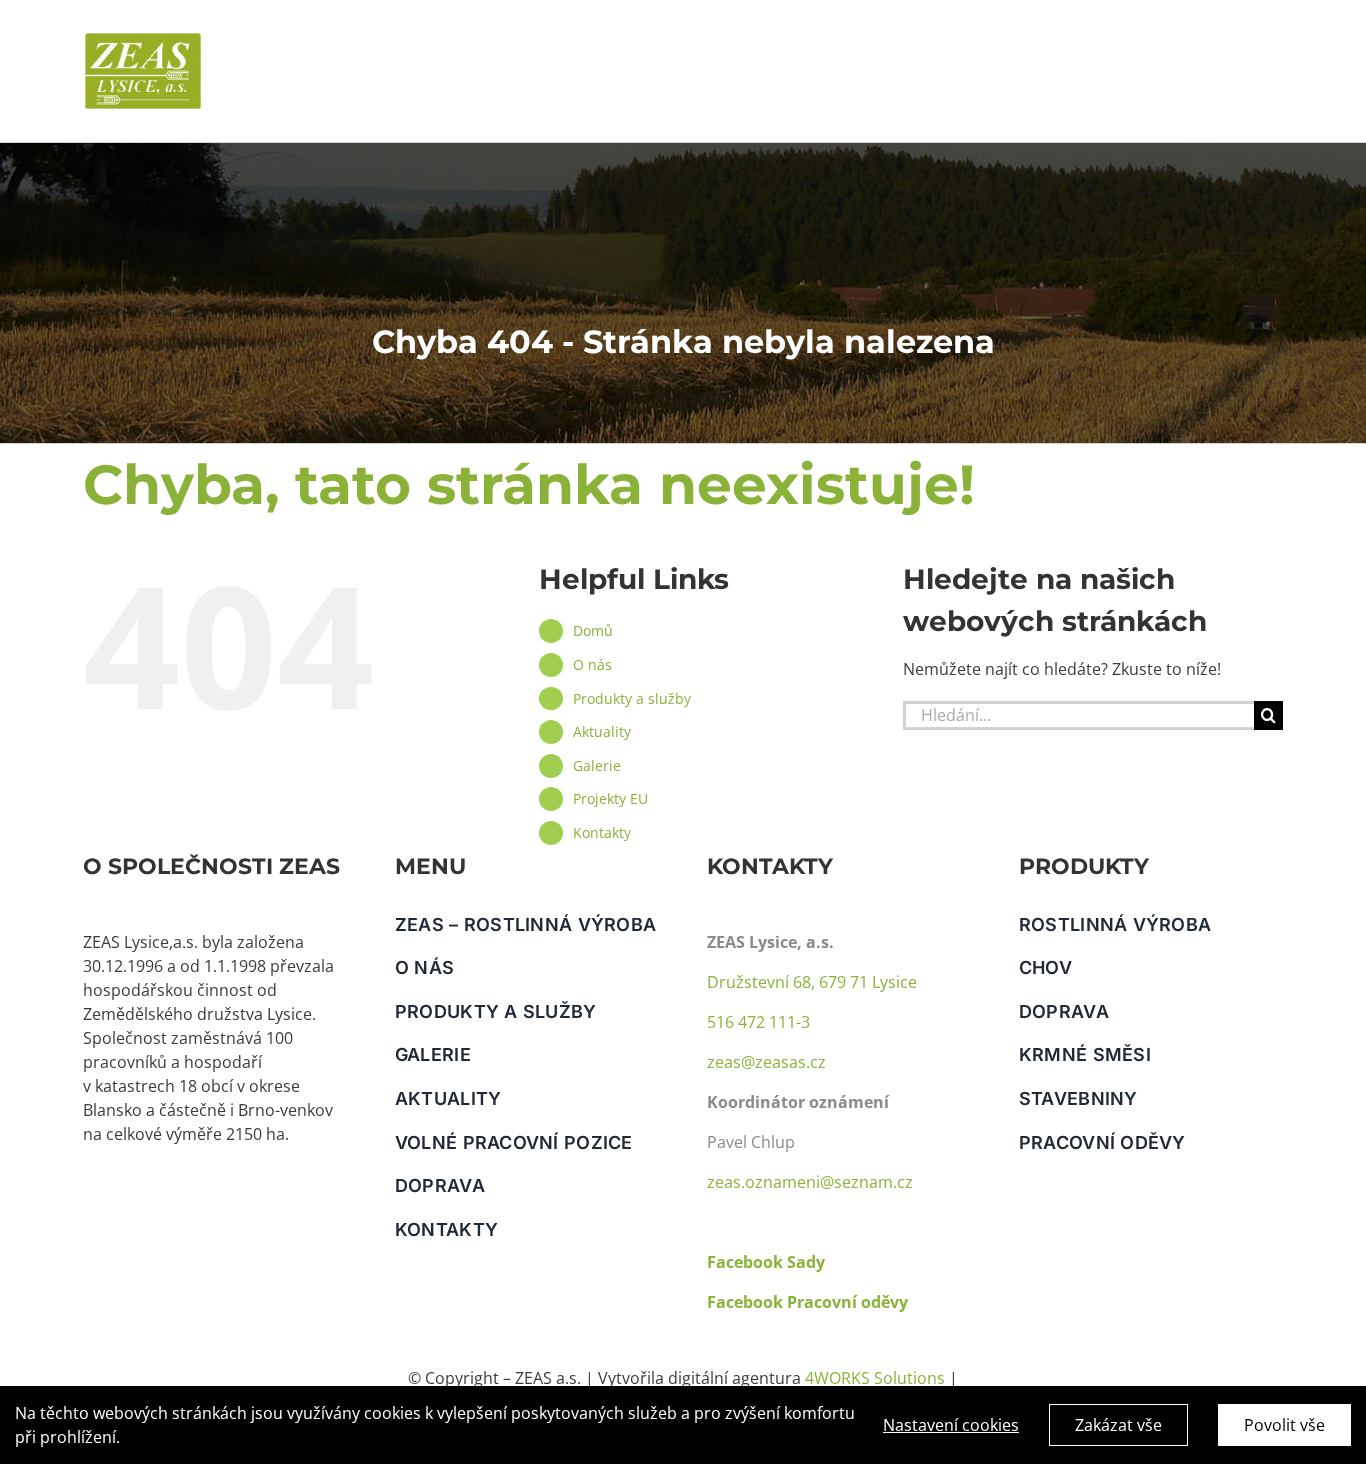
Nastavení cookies (951, 1425)
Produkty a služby (632, 698)
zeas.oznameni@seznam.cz (810, 1182)
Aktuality (602, 731)
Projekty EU (610, 798)
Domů (593, 630)
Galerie (597, 765)
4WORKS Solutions (875, 1378)
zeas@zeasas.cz (766, 1062)
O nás (592, 664)
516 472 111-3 (758, 1022)
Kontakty (602, 832)
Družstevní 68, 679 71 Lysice (812, 982)
